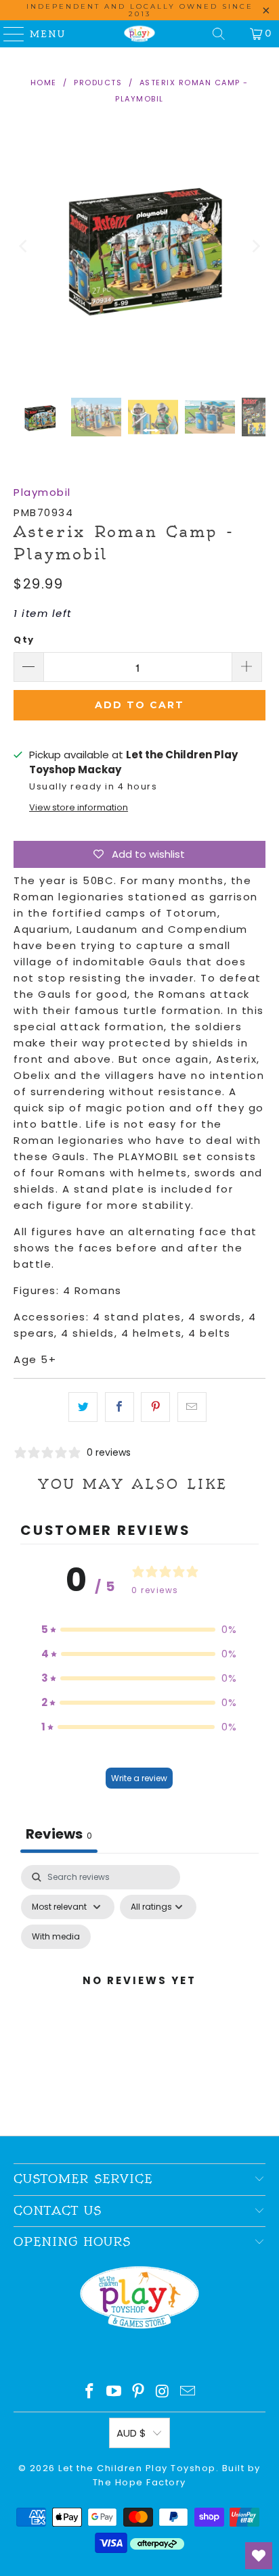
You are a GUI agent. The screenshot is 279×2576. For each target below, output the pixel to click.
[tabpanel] (139, 1997)
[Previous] (24, 246)
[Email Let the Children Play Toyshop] (188, 2392)
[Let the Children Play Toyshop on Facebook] (90, 2392)
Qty (24, 640)
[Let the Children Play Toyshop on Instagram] (163, 2392)
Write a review (139, 1778)
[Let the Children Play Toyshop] (139, 34)
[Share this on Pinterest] (155, 1407)
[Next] (255, 246)
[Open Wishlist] (259, 2556)
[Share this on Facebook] (120, 1407)
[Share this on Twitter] (83, 1407)
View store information (79, 807)
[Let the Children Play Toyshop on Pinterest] (139, 2392)
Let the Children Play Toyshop (137, 2468)
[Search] (219, 34)
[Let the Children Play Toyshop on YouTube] (114, 2392)
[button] (139, 1630)
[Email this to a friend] (192, 1407)
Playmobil (42, 492)
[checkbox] (56, 1937)
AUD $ (131, 2433)
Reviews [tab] (59, 1834)
